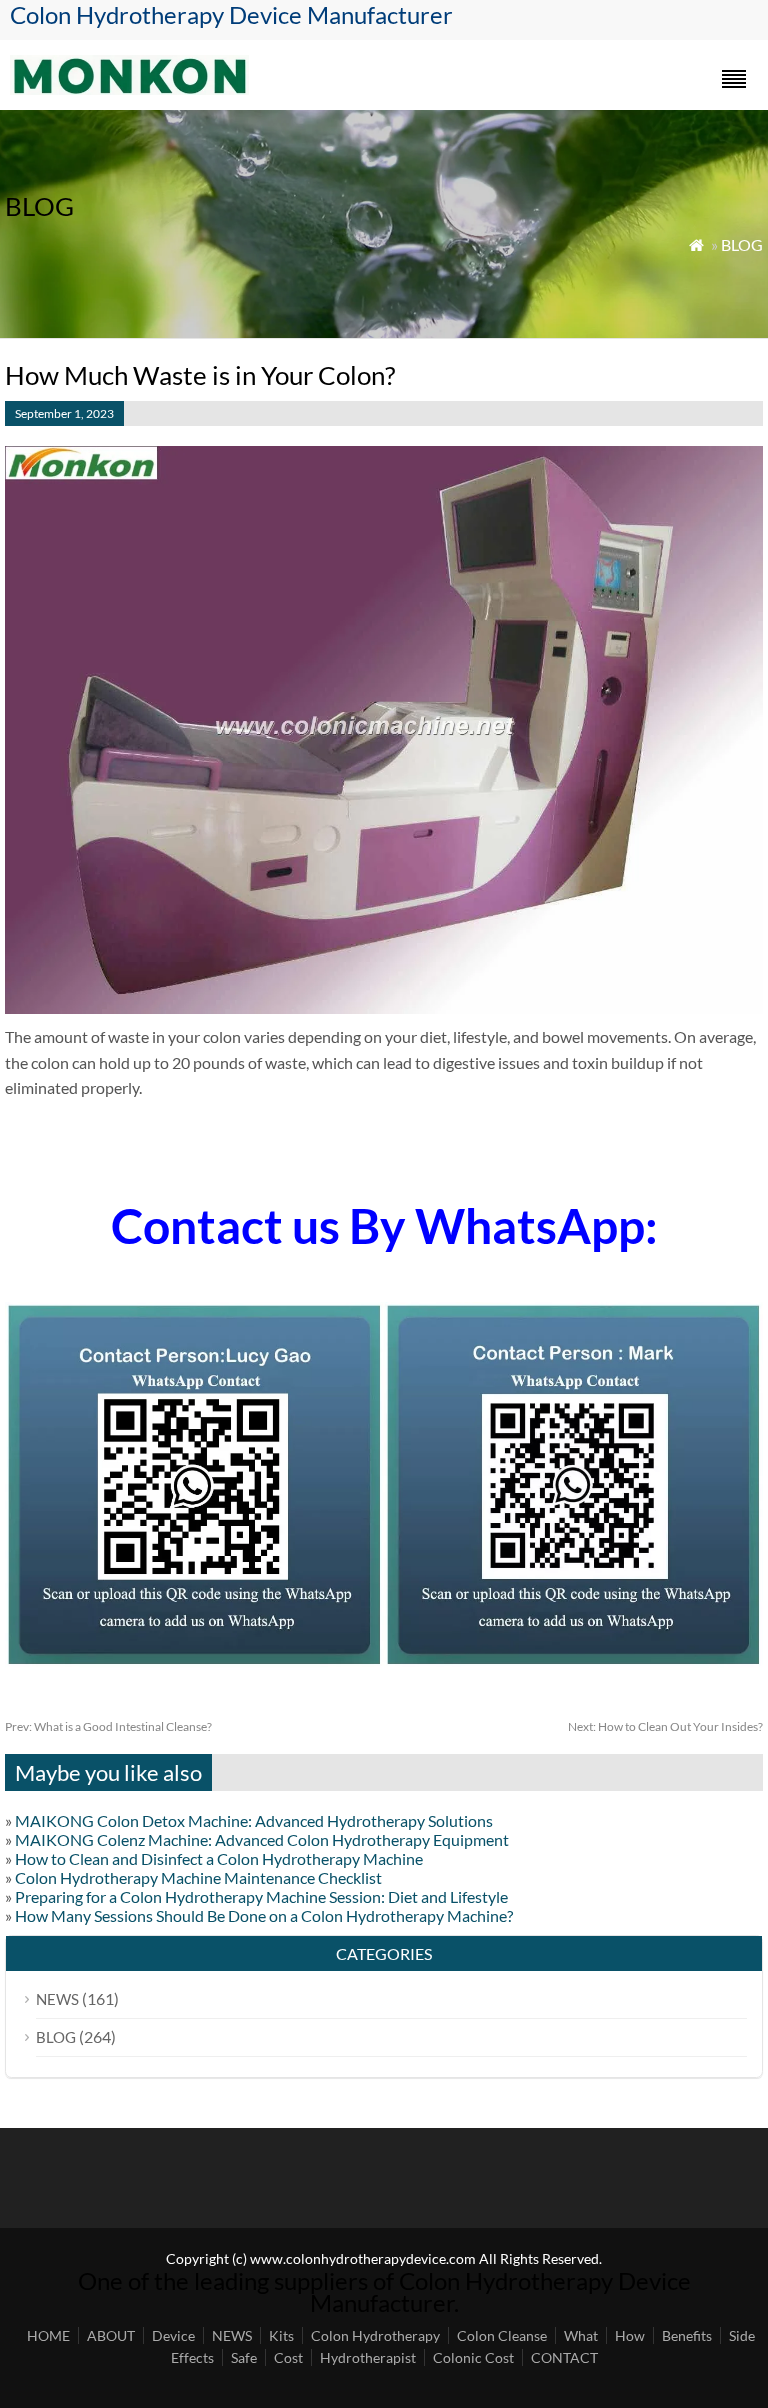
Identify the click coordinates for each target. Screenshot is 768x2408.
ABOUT (111, 2335)
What (581, 2335)
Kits (281, 2335)
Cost (288, 2357)
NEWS (57, 1999)
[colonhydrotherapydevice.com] (129, 88)
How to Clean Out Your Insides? (665, 1726)
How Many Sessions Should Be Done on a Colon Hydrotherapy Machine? (264, 1915)
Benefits (687, 2335)
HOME (48, 2335)
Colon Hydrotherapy (375, 2335)
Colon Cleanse (502, 2335)
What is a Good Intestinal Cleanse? (108, 1726)
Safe (244, 2357)
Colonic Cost (473, 2357)
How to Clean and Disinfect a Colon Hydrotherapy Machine (219, 1858)
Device (173, 2335)
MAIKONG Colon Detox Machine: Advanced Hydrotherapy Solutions (254, 1820)
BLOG (742, 244)
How (630, 2335)
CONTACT (564, 2357)
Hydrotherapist (368, 2357)
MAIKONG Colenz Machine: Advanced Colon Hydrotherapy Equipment (262, 1839)
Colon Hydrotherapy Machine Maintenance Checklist (198, 1877)
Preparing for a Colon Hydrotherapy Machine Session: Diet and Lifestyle (261, 1896)
